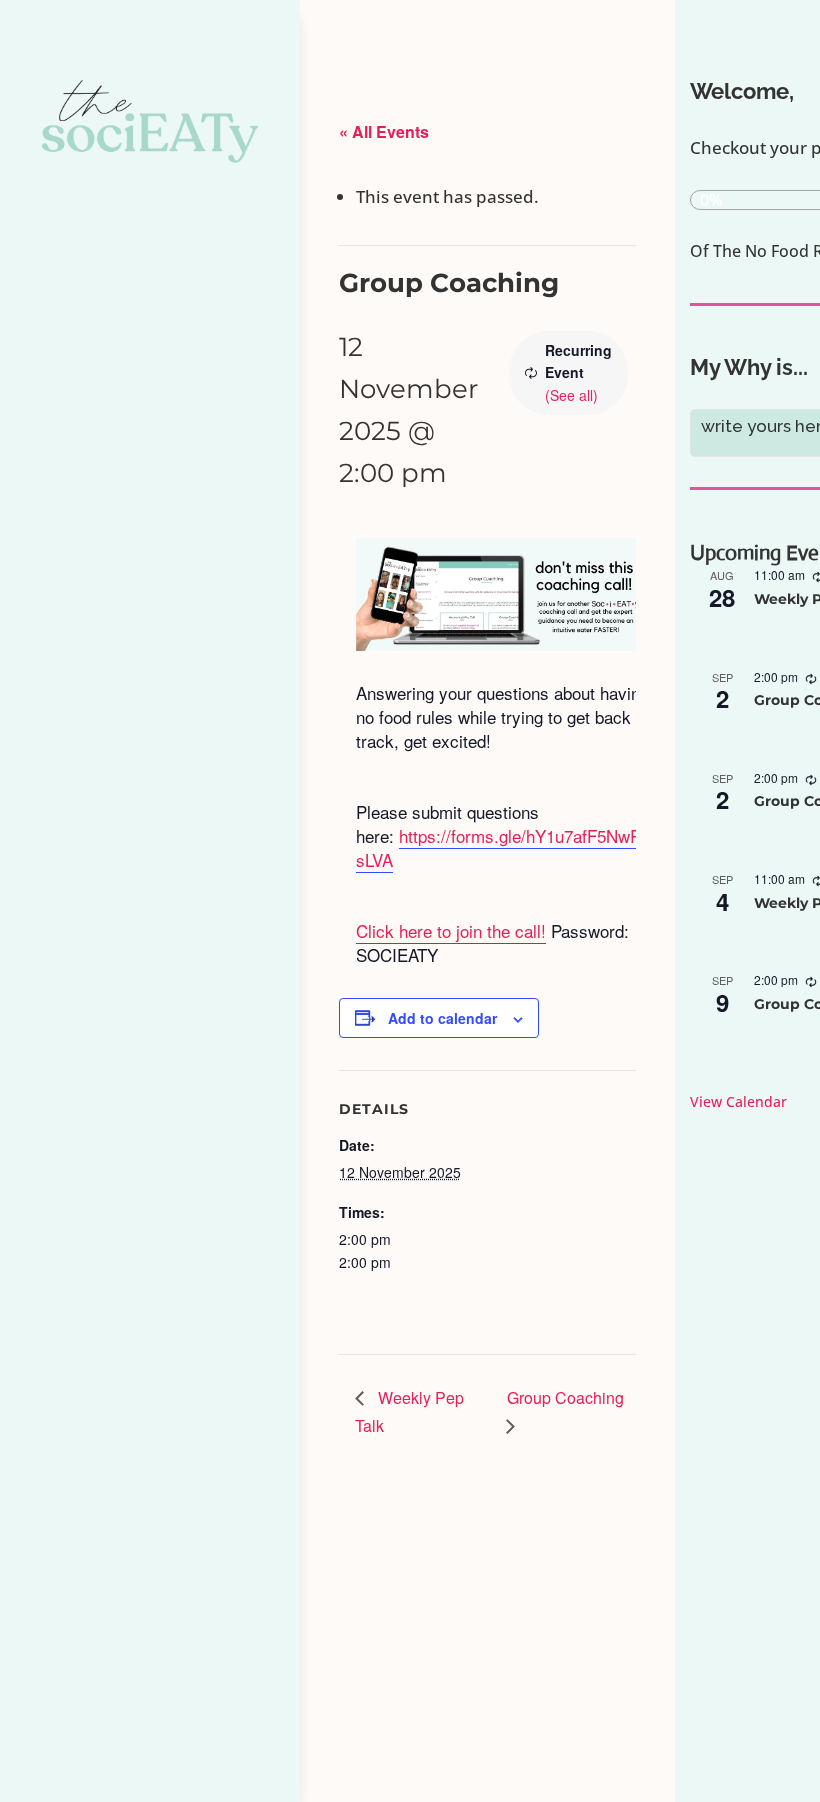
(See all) (571, 395)
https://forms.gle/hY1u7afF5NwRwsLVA (505, 847)
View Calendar (738, 1101)
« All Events (384, 131)
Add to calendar (442, 1018)
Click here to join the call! (451, 930)
